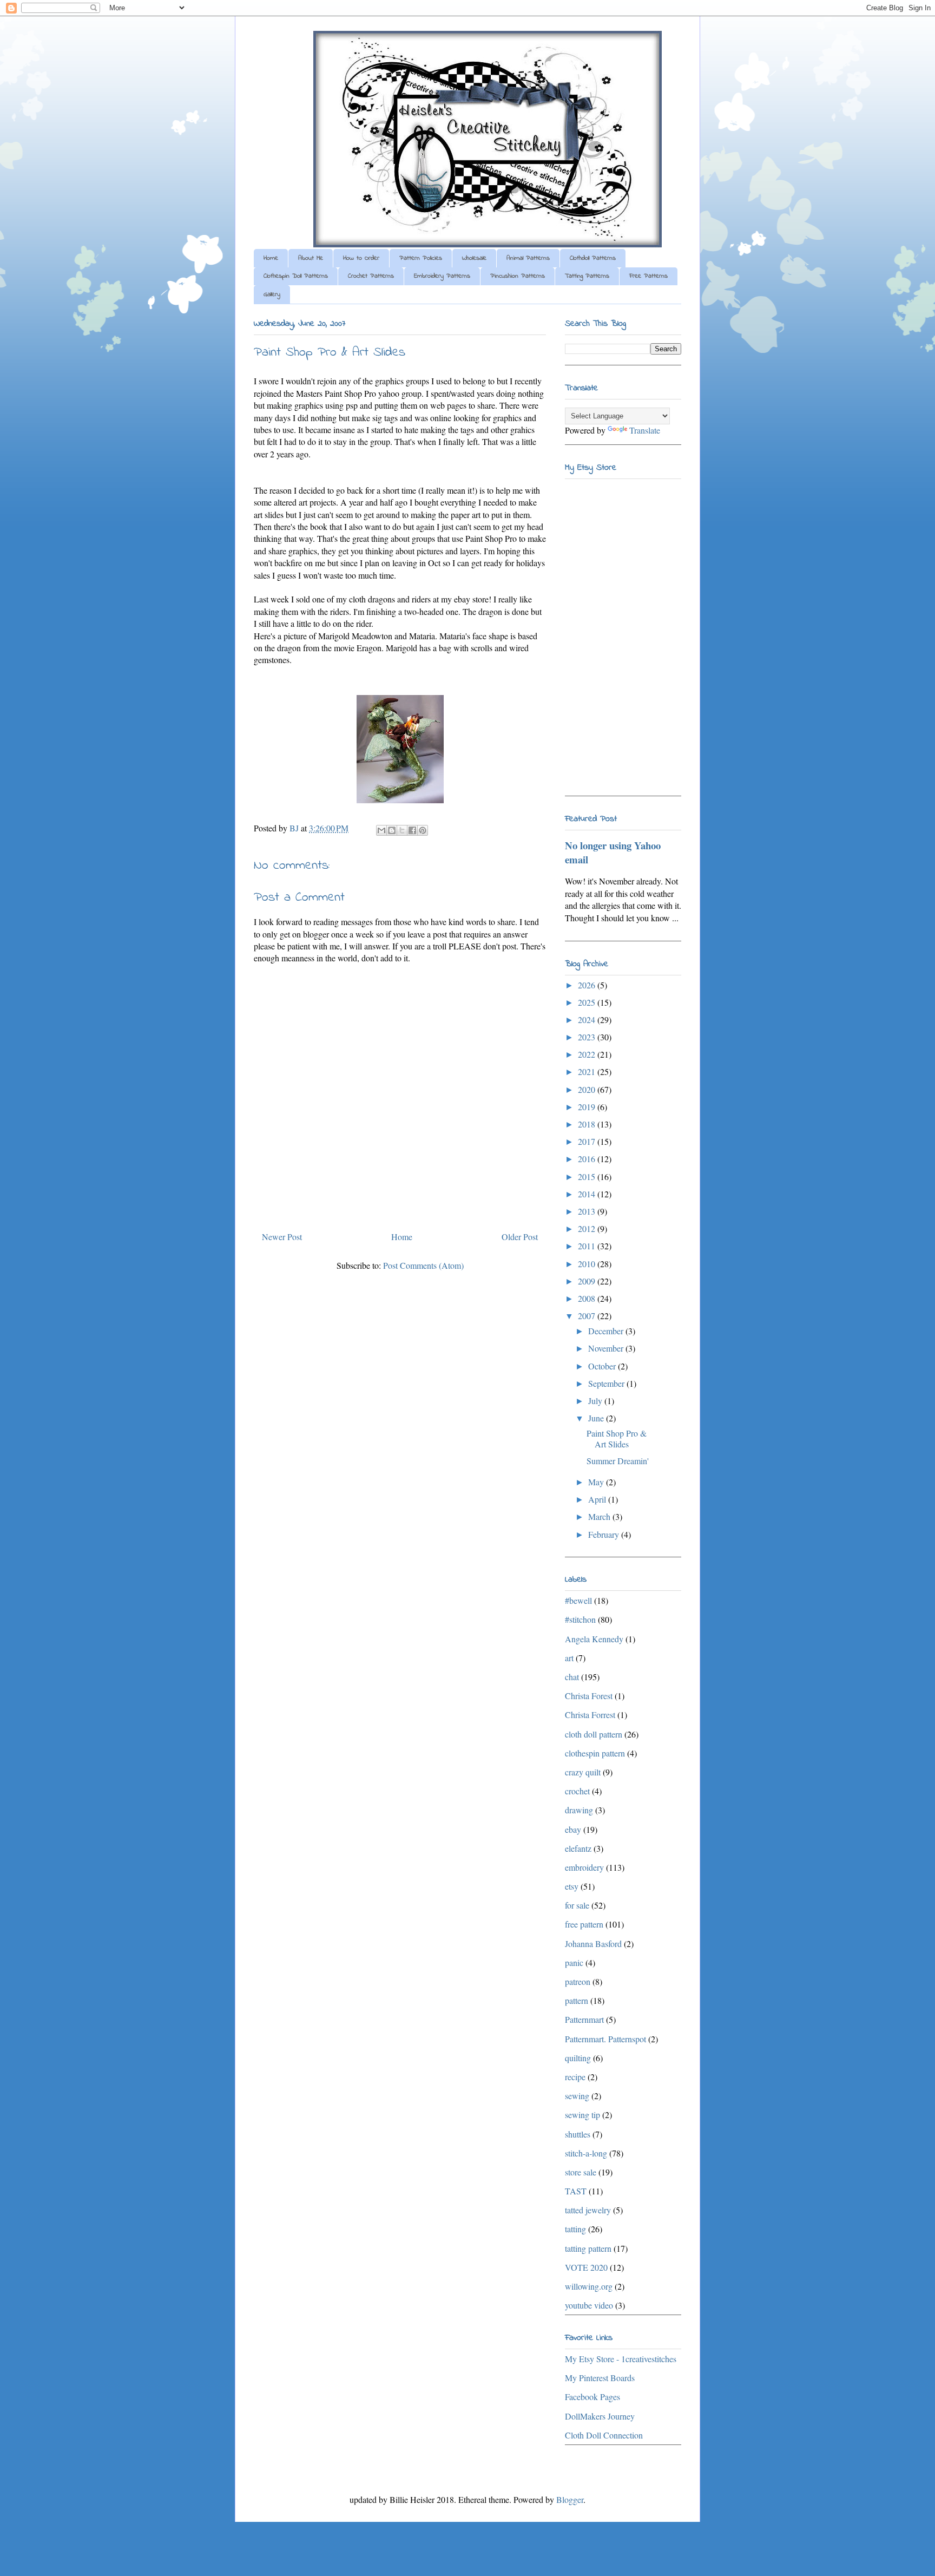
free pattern (584, 1924)
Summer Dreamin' (618, 1461)
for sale (577, 1905)
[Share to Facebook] (412, 830)
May (597, 1482)
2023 (588, 1037)
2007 (588, 1316)
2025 (588, 1002)
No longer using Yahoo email (613, 852)
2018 (588, 1124)
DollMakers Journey (600, 2416)
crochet (577, 1791)
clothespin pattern (595, 1753)
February (605, 1534)
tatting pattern (588, 2248)
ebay (573, 1829)
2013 (588, 1211)
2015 (588, 1176)
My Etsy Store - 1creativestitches (621, 2359)
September (607, 1383)
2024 (588, 1020)
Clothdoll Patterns (593, 258)
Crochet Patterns (371, 276)
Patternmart (584, 2019)
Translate (645, 430)
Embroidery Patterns (442, 276)
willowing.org (589, 2286)
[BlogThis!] (392, 830)
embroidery (584, 1867)
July (596, 1401)
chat (572, 1677)
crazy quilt (583, 1772)
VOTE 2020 (586, 2267)
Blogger (570, 2499)
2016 (588, 1159)
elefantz (578, 1848)
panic (574, 1962)
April (598, 1499)
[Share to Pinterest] (423, 830)
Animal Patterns (528, 258)
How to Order (361, 258)
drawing (579, 1810)
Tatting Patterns (587, 276)
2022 (588, 1054)
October (603, 1366)
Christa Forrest (590, 1715)
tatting (575, 2229)
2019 (588, 1107)
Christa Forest (589, 1696)
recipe (575, 2077)
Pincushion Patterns (518, 276)
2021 (588, 1071)
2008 (588, 1298)
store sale (581, 2172)
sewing (577, 2096)
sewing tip (582, 2115)
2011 (588, 1246)
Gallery (272, 294)
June (597, 1418)
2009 (588, 1281)
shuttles (578, 2134)
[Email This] (381, 830)
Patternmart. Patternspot (605, 2039)
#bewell (578, 1600)
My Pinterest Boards (600, 2378)
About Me (311, 258)
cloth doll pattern (594, 1734)
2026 (588, 985)
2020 (588, 1089)
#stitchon (580, 1619)
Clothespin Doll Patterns (296, 276)
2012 (588, 1228)
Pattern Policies (421, 258)
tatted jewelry (588, 2210)
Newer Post (282, 1237)
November (607, 1348)
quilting (578, 2058)
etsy (572, 1886)
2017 (588, 1141)
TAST (576, 2191)
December (607, 1331)
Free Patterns (648, 276)
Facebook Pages (592, 2397)
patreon (578, 1981)
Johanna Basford (593, 1944)
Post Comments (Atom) (423, 1265)
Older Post (520, 1237)
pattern (577, 2000)
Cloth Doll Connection (604, 2435)
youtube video (589, 2305)
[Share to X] (402, 830)
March (600, 1516)
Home (271, 258)
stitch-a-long (586, 2153)
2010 (588, 1264)
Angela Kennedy (594, 1639)
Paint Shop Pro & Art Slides (617, 1438)
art (569, 1658)
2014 (588, 1194)
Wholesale (474, 258)
